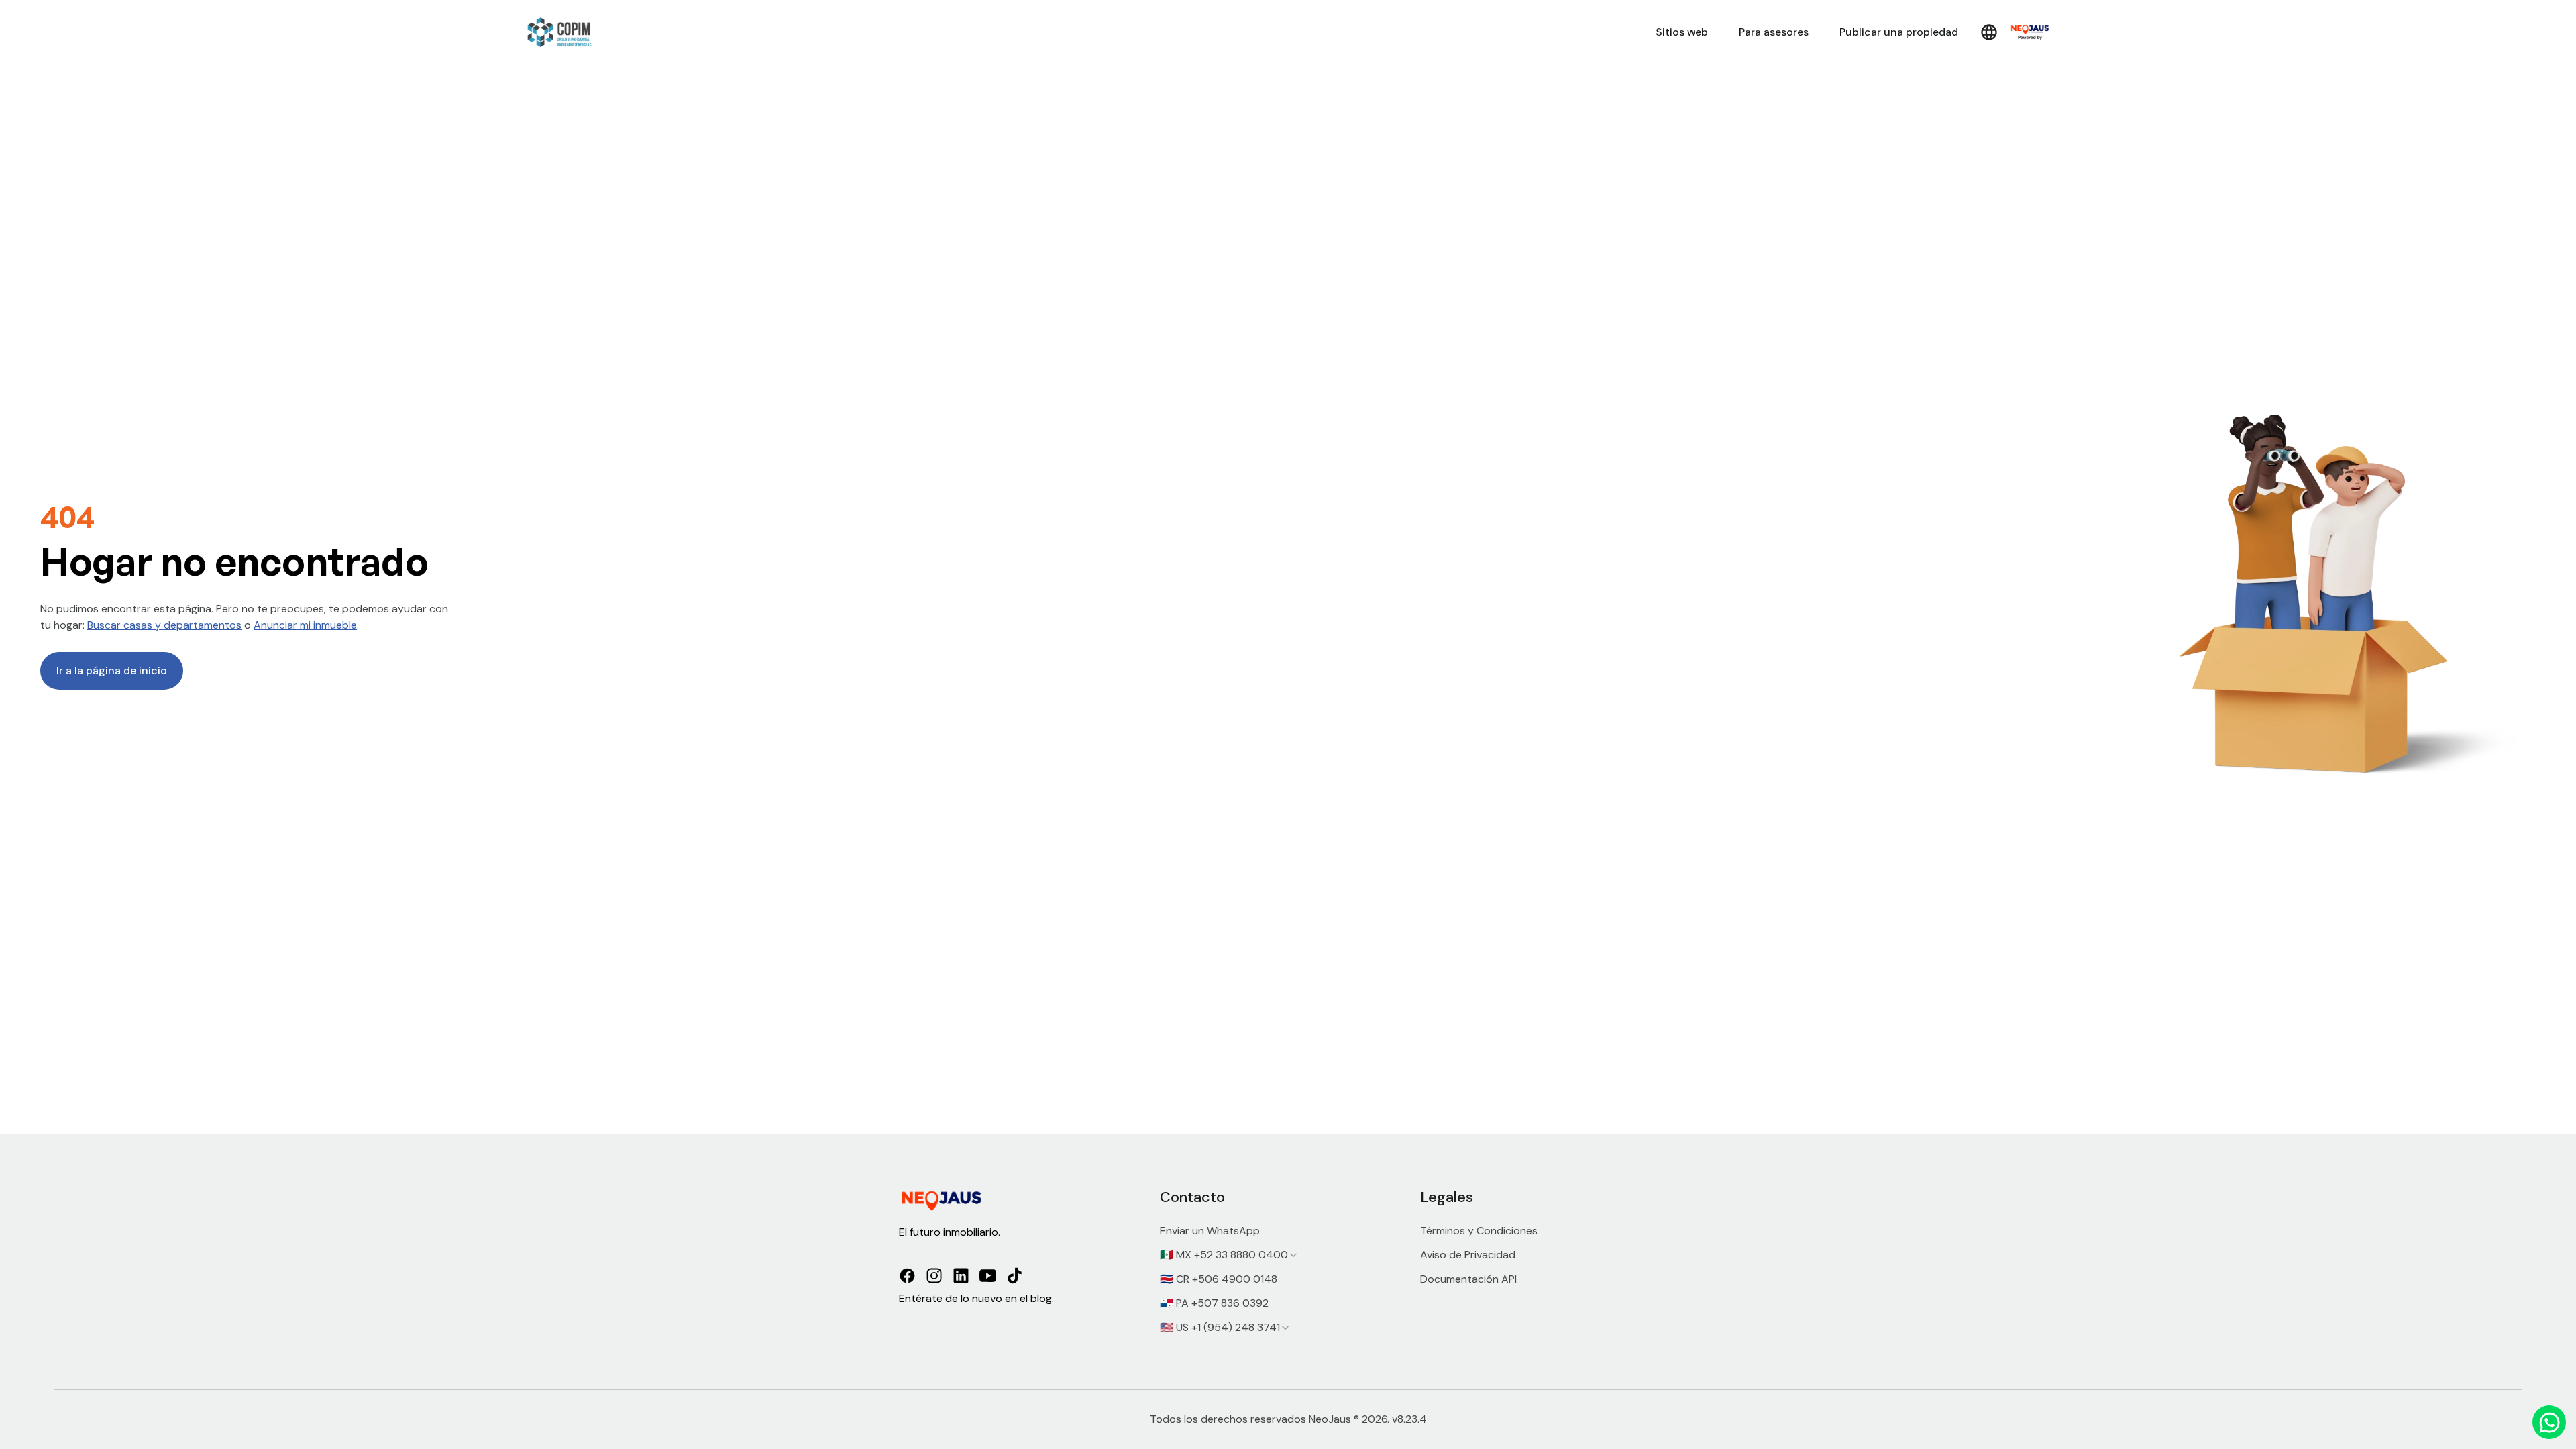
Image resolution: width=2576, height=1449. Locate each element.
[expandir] (1293, 1255)
